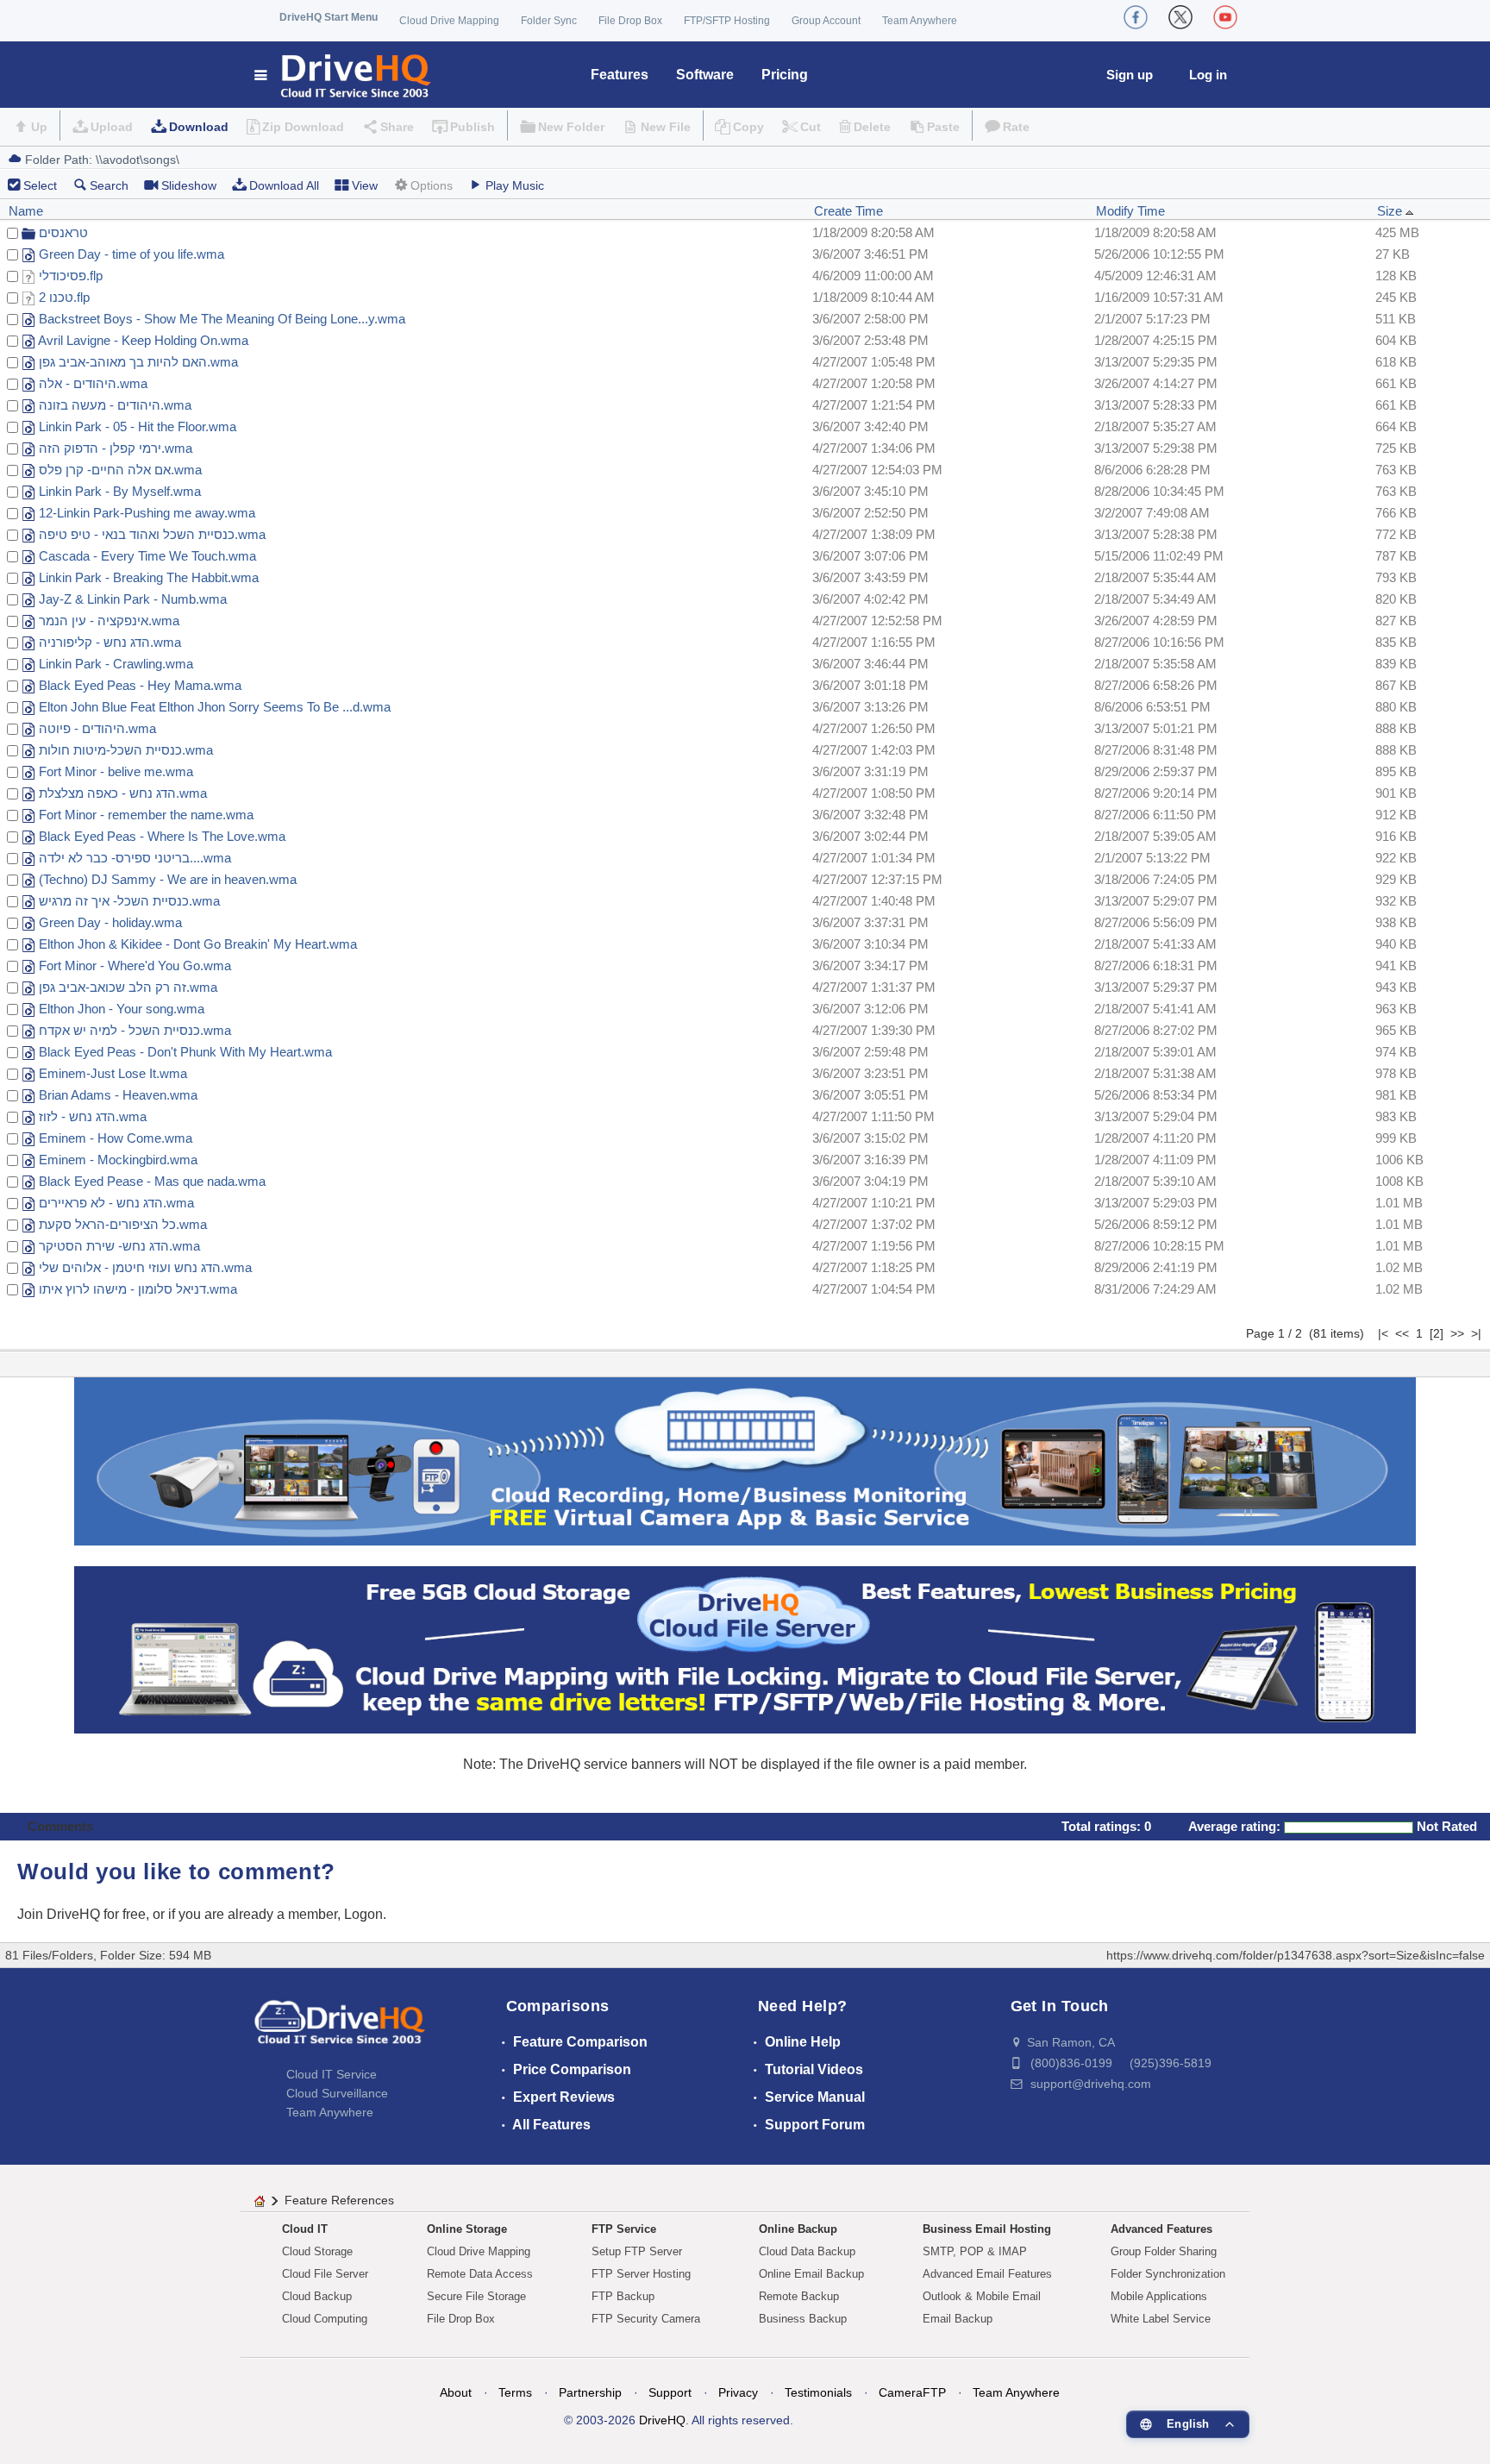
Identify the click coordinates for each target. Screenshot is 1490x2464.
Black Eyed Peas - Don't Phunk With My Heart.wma (185, 1052)
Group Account (826, 21)
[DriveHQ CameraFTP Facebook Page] (1136, 17)
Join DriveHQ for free (81, 1914)
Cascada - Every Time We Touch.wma (147, 556)
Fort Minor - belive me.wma (116, 771)
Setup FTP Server (637, 2251)
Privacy (738, 2392)
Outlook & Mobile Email (982, 2296)
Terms (515, 2392)
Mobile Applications (1159, 2296)
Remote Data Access (480, 2274)
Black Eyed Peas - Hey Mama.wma (140, 685)
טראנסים (63, 232)
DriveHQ (662, 2420)
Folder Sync (549, 21)
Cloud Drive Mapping (449, 21)
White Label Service (1161, 2319)
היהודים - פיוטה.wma (97, 728)
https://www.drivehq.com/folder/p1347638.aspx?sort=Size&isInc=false (1296, 1955)
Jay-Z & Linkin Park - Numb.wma (133, 599)
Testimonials (818, 2392)
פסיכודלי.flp (71, 276)
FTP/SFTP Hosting (727, 21)
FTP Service (624, 2229)
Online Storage (467, 2229)
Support (670, 2392)
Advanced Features (1161, 2229)
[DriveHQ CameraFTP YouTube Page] (1225, 17)
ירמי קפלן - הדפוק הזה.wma (116, 448)
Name (26, 211)
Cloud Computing (325, 2319)
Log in (1208, 75)
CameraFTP (912, 2392)
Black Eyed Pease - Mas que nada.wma (152, 1181)
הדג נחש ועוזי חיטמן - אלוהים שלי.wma (145, 1267)
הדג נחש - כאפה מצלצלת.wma (123, 793)
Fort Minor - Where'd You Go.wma (135, 966)
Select (40, 185)
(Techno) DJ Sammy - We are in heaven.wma (168, 879)
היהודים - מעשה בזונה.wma (115, 405)
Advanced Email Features (987, 2274)
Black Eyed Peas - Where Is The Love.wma (162, 836)
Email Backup (958, 2319)
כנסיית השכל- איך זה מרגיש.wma (129, 901)
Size (1391, 211)
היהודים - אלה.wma (93, 383)
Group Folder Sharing (1164, 2251)
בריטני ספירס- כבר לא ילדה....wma (135, 858)
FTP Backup (623, 2296)
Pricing (785, 75)
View (365, 185)
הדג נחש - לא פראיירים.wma (116, 1203)
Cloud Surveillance (337, 2093)
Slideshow (189, 185)
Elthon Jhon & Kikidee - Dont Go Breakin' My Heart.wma (198, 944)
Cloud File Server (325, 2274)
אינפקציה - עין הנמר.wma (109, 621)
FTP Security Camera (646, 2319)
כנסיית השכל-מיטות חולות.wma (126, 750)
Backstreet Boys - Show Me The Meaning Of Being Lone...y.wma (222, 319)
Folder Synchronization (1168, 2274)
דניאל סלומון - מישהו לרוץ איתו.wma (138, 1289)
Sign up (1130, 75)
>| (1476, 1333)
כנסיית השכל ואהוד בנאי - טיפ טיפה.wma (152, 534)
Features (620, 75)
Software (705, 75)
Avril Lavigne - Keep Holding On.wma (143, 340)
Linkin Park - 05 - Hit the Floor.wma (138, 426)
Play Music (515, 185)
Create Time (848, 211)
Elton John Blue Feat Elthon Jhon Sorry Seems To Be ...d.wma (215, 707)
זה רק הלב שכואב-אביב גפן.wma (128, 987)
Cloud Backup (317, 2296)
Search (109, 185)
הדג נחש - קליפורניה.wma (110, 642)
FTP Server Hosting (641, 2274)
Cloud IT (305, 2229)
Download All (284, 185)
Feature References (339, 2200)
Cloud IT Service (332, 2074)
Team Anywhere (920, 21)
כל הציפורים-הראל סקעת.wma (123, 1224)
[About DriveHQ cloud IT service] (340, 2030)
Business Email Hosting (987, 2229)
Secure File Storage (476, 2296)
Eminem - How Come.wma (116, 1138)
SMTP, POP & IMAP (975, 2251)
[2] (1437, 1333)
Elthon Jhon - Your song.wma (122, 1009)
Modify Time (1130, 211)
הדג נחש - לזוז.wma (93, 1116)
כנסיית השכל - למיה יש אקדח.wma (135, 1030)
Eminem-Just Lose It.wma (113, 1073)
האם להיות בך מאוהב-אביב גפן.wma (138, 362)
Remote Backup (799, 2296)
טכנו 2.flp (64, 297)
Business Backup (803, 2319)
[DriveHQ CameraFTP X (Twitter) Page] (1180, 17)
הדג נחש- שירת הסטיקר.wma (119, 1246)
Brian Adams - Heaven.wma (118, 1095)
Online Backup (798, 2229)
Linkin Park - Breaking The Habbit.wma (149, 577)
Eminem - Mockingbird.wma (118, 1160)
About (456, 2392)
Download (199, 127)
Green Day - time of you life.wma (131, 254)
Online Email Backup (811, 2274)
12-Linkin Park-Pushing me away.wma (147, 513)
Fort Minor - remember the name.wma (146, 815)
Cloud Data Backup (807, 2251)
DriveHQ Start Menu (329, 17)
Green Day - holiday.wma (110, 922)
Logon (363, 1914)
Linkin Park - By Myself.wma (120, 491)
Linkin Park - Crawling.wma (116, 664)
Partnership (590, 2392)
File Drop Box (630, 21)
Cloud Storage (317, 2251)
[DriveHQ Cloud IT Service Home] (344, 75)
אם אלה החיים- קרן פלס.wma (120, 470)
